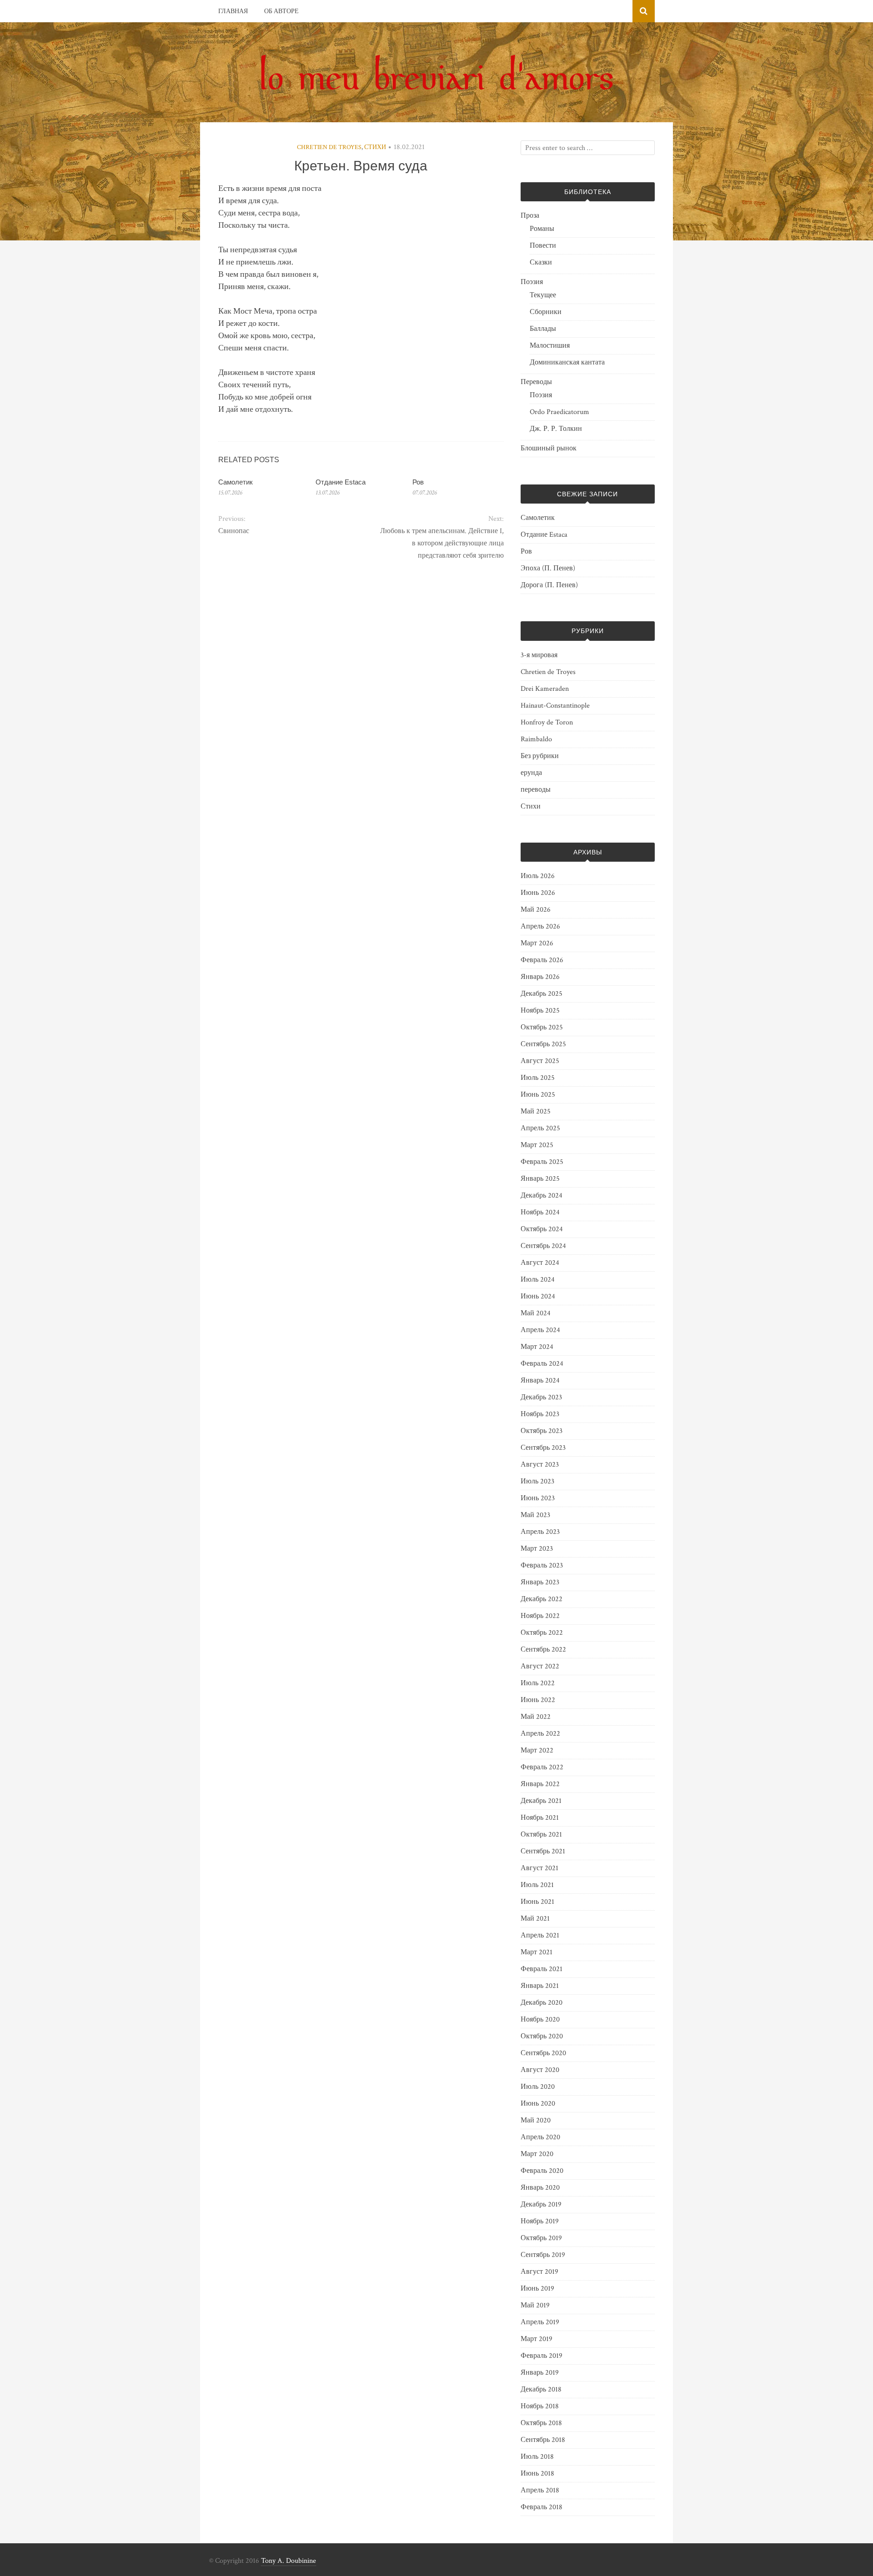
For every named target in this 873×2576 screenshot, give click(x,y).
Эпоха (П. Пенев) (548, 568)
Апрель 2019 (540, 2322)
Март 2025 (537, 1145)
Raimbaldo (536, 739)
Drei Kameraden (545, 689)
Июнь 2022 (538, 1700)
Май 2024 (536, 1313)
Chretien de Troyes (329, 147)
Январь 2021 (540, 1986)
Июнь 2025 (538, 1095)
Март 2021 (537, 1952)
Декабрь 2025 (542, 994)
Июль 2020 (538, 2087)
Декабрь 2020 (542, 2003)
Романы (542, 229)
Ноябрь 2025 (540, 1011)
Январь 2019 (540, 2373)
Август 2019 (539, 2272)
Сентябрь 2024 (543, 1246)
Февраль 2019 (542, 2356)
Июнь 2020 (538, 2104)
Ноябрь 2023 (540, 1414)
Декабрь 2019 (541, 2204)
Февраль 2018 (542, 2507)
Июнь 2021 (537, 1902)
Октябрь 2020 (542, 2036)
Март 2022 (537, 1750)
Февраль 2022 (542, 1767)
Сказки (541, 262)
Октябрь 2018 (541, 2423)
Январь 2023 (540, 1582)
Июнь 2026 (538, 893)
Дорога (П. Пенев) (549, 585)
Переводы (536, 382)
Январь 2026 (540, 977)
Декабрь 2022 (542, 1599)
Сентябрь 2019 (543, 2255)
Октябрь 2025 (542, 1027)
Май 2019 (535, 2305)
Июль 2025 (538, 1078)
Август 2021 (539, 1868)
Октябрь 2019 (541, 2238)
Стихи (375, 147)
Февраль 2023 (542, 1565)
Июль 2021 (537, 1885)
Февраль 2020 (542, 2171)
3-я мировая (539, 655)
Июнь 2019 (537, 2289)
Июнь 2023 (538, 1498)
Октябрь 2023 (542, 1431)
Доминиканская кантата (567, 362)
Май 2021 (535, 1919)
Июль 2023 (537, 1481)
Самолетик (236, 482)
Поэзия (532, 282)
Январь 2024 (540, 1380)
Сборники (546, 312)
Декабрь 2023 (541, 1397)
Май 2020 (536, 2120)
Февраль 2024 (542, 1364)
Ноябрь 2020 (540, 2019)
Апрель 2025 (540, 1128)
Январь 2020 (540, 2188)
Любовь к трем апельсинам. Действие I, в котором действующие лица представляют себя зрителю (442, 543)
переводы (536, 790)
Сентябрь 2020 (543, 2053)
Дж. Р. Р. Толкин (556, 429)
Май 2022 (536, 1717)
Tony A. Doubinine (288, 2561)
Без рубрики (540, 756)
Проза (530, 216)
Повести (543, 246)
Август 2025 (540, 1061)
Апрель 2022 (540, 1734)
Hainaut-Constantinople (555, 706)
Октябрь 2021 (541, 1835)
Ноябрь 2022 (540, 1616)
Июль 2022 (538, 1683)
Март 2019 (537, 2339)
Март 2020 (537, 2154)
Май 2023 (535, 1515)
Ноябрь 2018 (540, 2406)
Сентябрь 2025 (543, 1044)
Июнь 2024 (538, 1296)
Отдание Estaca (341, 482)
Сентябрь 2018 (543, 2440)
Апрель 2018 (540, 2490)
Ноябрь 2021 (540, 1818)
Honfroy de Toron (547, 722)
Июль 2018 (537, 2457)
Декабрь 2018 (541, 2389)
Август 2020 (540, 2070)
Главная (233, 11)
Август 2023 (540, 1465)
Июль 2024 (538, 1280)
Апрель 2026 (540, 926)
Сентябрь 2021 (543, 1851)
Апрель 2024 (540, 1330)
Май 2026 (536, 910)
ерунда (531, 773)
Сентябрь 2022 (543, 1650)
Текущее (543, 295)
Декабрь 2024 (542, 1196)
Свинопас (234, 531)
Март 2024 (537, 1347)
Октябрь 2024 (542, 1229)
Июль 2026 (538, 876)
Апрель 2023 (540, 1532)
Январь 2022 (540, 1784)
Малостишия (550, 346)
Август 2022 (540, 1666)
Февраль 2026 (542, 960)
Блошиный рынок (549, 448)
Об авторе (281, 11)
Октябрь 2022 (542, 1633)
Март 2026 (537, 943)
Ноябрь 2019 (540, 2221)
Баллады (543, 329)
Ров (418, 482)
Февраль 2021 (542, 1969)
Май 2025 (536, 1111)
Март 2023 (537, 1549)
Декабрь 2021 (541, 1801)
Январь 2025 (540, 1179)
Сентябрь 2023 (543, 1448)
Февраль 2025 (542, 1162)
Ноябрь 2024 (540, 1212)
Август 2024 (540, 1263)
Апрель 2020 (540, 2137)
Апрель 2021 (540, 1935)
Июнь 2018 (537, 2474)
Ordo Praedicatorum (559, 412)
